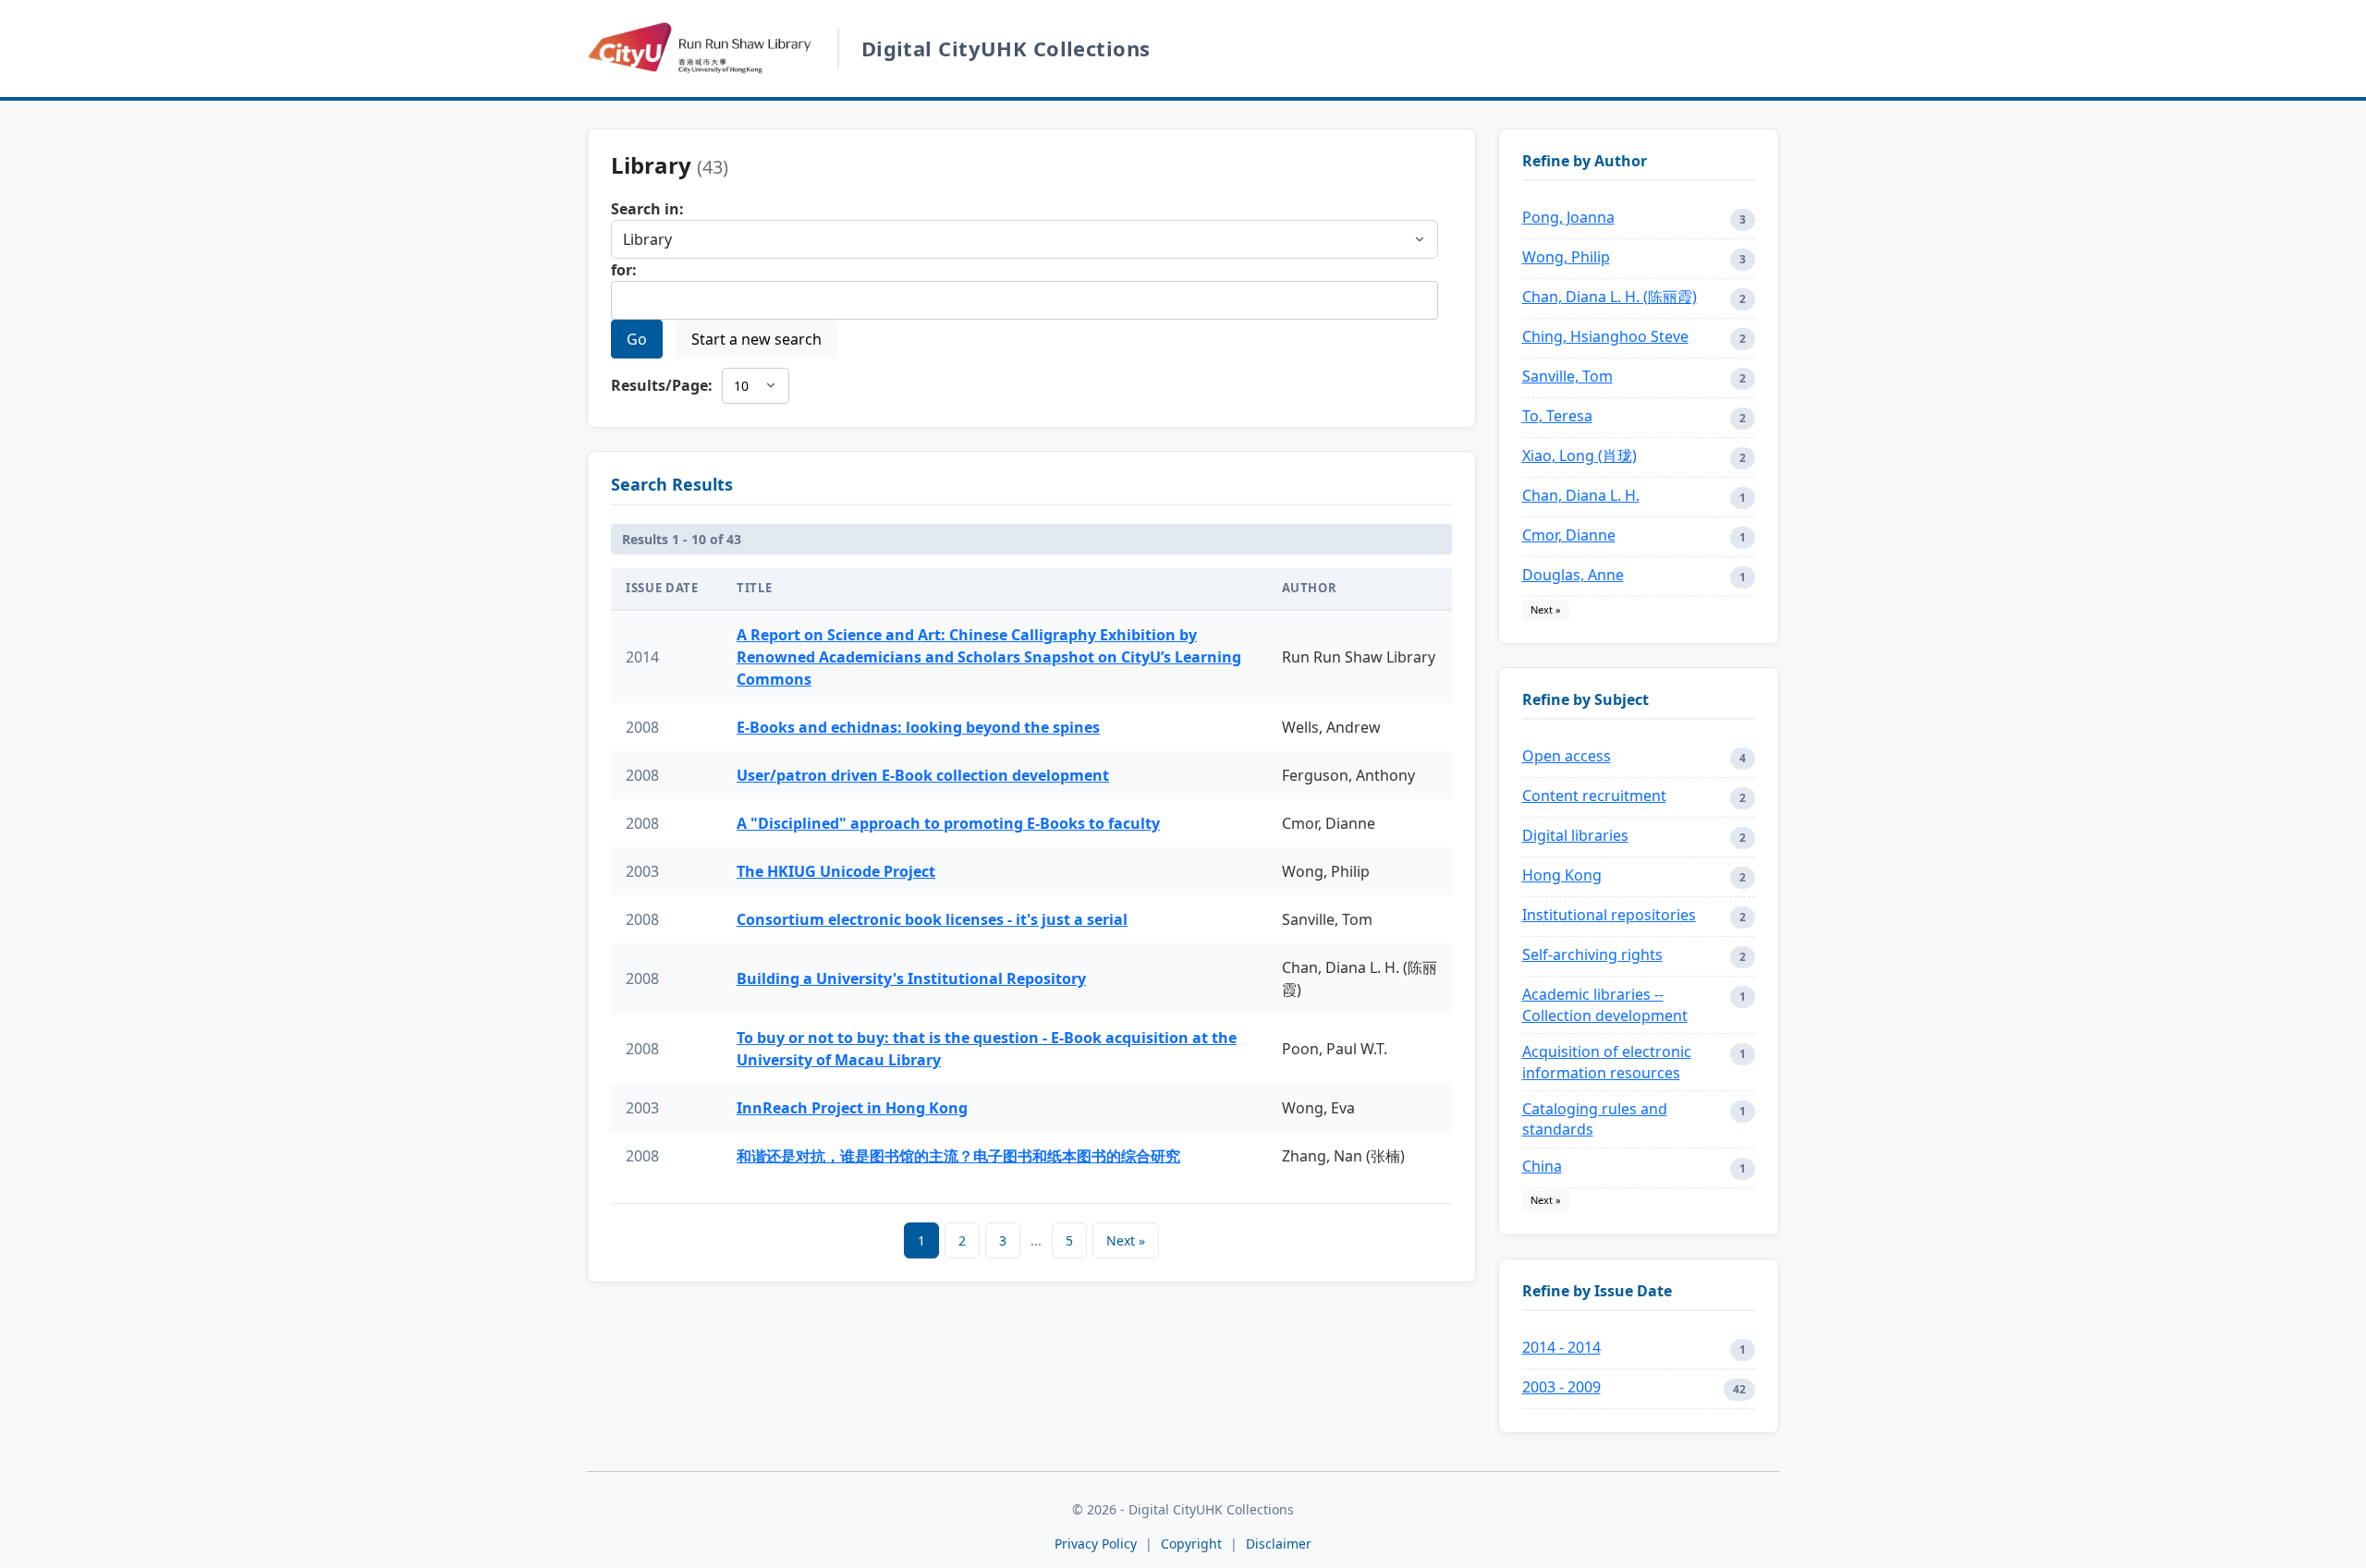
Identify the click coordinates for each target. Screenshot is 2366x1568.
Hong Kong (1562, 875)
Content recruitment (1594, 796)
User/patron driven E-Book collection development (923, 775)
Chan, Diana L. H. (1581, 495)
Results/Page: (662, 385)
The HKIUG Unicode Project (836, 871)
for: (624, 270)
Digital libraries (1575, 835)
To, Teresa (1557, 416)
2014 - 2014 (1561, 1347)
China (1542, 1166)
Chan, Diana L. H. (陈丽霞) (1610, 297)
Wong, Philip (1566, 257)
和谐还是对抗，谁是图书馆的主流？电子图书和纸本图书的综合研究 (958, 1156)
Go (637, 339)
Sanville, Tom (1567, 376)
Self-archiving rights (1592, 954)
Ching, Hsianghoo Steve (1605, 336)
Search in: (647, 209)
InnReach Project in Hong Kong (852, 1108)
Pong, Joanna (1568, 217)
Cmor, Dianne (1569, 535)
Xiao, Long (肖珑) (1579, 456)
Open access (1567, 756)
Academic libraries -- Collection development (1605, 1004)
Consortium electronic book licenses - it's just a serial (932, 919)
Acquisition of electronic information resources (1607, 1062)
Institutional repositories (1609, 915)
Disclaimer (1279, 1544)
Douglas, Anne (1573, 575)
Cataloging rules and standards (1595, 1119)
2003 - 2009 (1561, 1387)
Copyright (1193, 1544)
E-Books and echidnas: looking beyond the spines (918, 727)
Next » (1126, 1240)
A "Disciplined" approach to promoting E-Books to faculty (948, 823)
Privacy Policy (1096, 1544)
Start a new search (756, 339)
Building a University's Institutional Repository (911, 978)
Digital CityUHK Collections (1006, 48)
